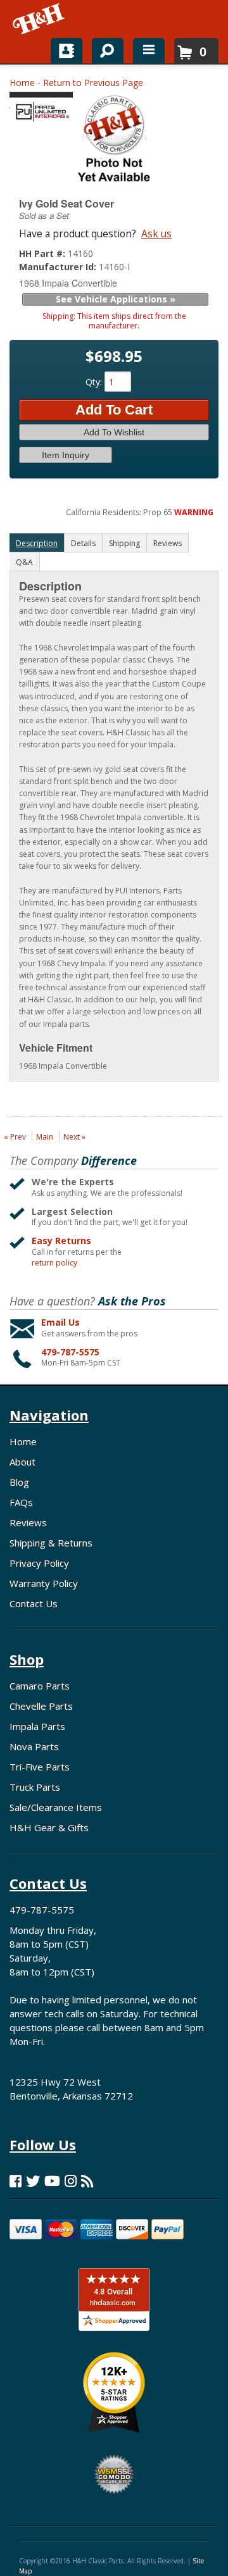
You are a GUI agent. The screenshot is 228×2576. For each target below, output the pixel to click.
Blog (19, 1482)
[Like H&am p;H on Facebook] (16, 2181)
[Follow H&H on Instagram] (71, 2181)
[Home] (40, 19)
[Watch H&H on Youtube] (52, 2181)
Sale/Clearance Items (56, 1807)
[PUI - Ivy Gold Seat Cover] (41, 110)
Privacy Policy (39, 1563)
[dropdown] (149, 51)
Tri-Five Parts (40, 1767)
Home (22, 83)
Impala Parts (37, 1726)
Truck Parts (35, 1787)
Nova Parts (34, 1746)
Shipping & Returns (51, 1543)
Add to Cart (114, 410)
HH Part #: (43, 253)
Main (45, 1137)
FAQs (21, 1502)
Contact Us (34, 1603)
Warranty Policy (44, 1583)
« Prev (15, 1137)
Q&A (24, 562)
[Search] (103, 48)
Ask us (156, 233)
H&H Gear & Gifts (49, 1827)
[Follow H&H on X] (33, 2181)
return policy (54, 1263)
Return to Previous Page (93, 83)
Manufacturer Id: (59, 267)
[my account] (66, 51)
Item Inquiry (66, 455)
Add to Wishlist (114, 432)
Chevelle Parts (41, 1706)
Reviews (28, 1522)
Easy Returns (61, 1241)
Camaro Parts (40, 1686)
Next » (74, 1137)
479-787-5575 (70, 1352)
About (22, 1462)
